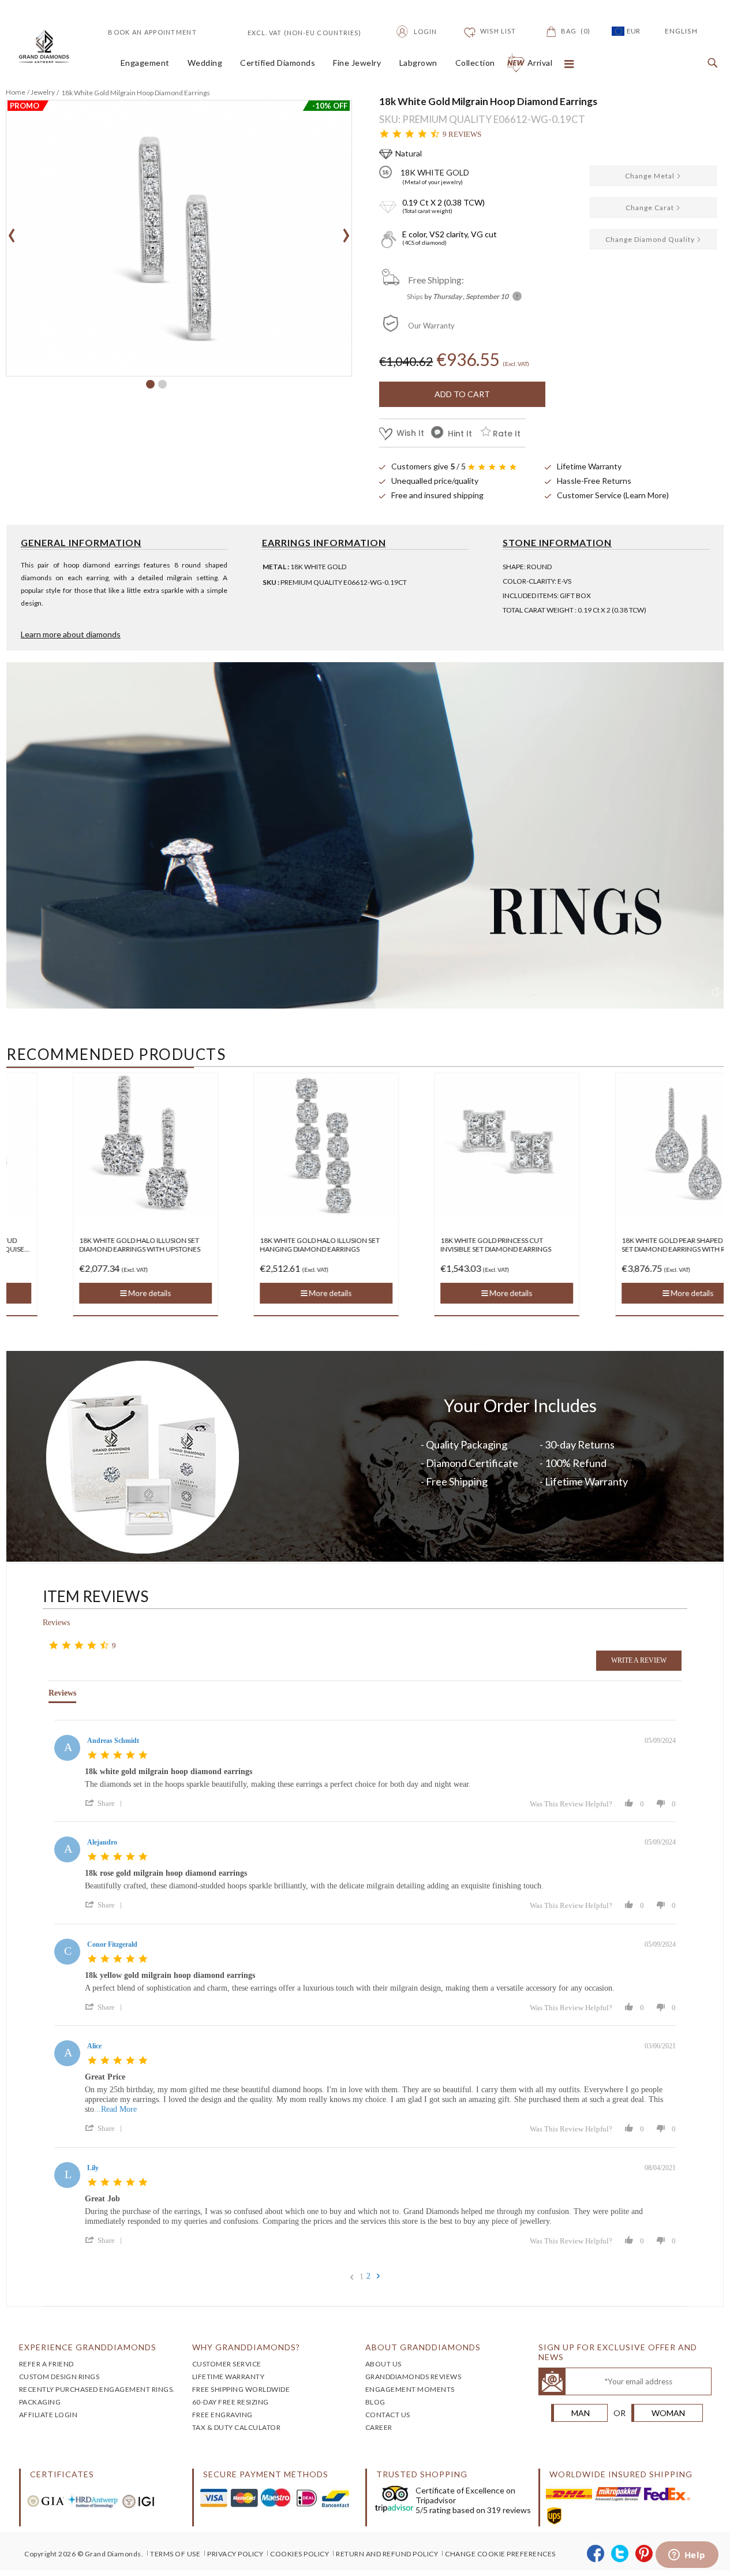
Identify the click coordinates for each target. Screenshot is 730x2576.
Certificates (62, 2474)
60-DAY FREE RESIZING (231, 2402)
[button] (150, 384)
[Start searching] (710, 64)
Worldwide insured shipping (621, 2474)
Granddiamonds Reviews (413, 2377)
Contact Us (388, 2415)
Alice (94, 2046)
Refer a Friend (46, 2364)
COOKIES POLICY (300, 2554)
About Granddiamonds (423, 2347)
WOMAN (668, 2413)
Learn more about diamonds (71, 634)
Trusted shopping (422, 2474)
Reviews (56, 1623)
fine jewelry (357, 63)
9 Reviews (462, 134)
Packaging (40, 2402)
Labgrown (418, 63)
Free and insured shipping (437, 495)
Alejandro (102, 1842)
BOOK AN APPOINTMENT (152, 32)
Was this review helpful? (571, 1804)
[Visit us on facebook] (596, 2554)
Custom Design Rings (59, 2377)
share (106, 1803)
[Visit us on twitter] (620, 2554)
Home (16, 92)
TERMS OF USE (175, 2554)
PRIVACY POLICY (235, 2554)
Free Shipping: (436, 280)
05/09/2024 (660, 1741)
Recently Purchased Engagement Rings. (97, 2389)
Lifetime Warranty (589, 466)
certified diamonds (278, 63)
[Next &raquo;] (378, 2276)
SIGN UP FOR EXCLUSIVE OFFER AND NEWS (618, 2352)
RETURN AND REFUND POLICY (387, 2554)
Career (379, 2427)
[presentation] (12, 232)
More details (88, 1293)
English (681, 31)
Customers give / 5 (428, 466)
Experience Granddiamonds (88, 2347)
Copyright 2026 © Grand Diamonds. (84, 2554)
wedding (205, 63)
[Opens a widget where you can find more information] (687, 2556)
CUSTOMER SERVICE (227, 2364)
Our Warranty (431, 326)
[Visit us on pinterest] (644, 2554)
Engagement (145, 63)
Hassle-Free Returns (594, 481)
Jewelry (43, 92)
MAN (581, 2413)
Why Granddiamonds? (246, 2347)
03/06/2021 (660, 2046)
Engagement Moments (410, 2389)
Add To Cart (462, 394)
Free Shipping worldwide (241, 2389)
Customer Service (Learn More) (613, 495)
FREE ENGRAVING (222, 2415)
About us (383, 2364)
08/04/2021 (660, 2168)
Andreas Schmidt (113, 1741)
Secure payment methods (266, 2474)
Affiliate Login (48, 2415)
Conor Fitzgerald (112, 1944)
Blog (375, 2402)
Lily (93, 2168)
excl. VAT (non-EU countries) (291, 31)
